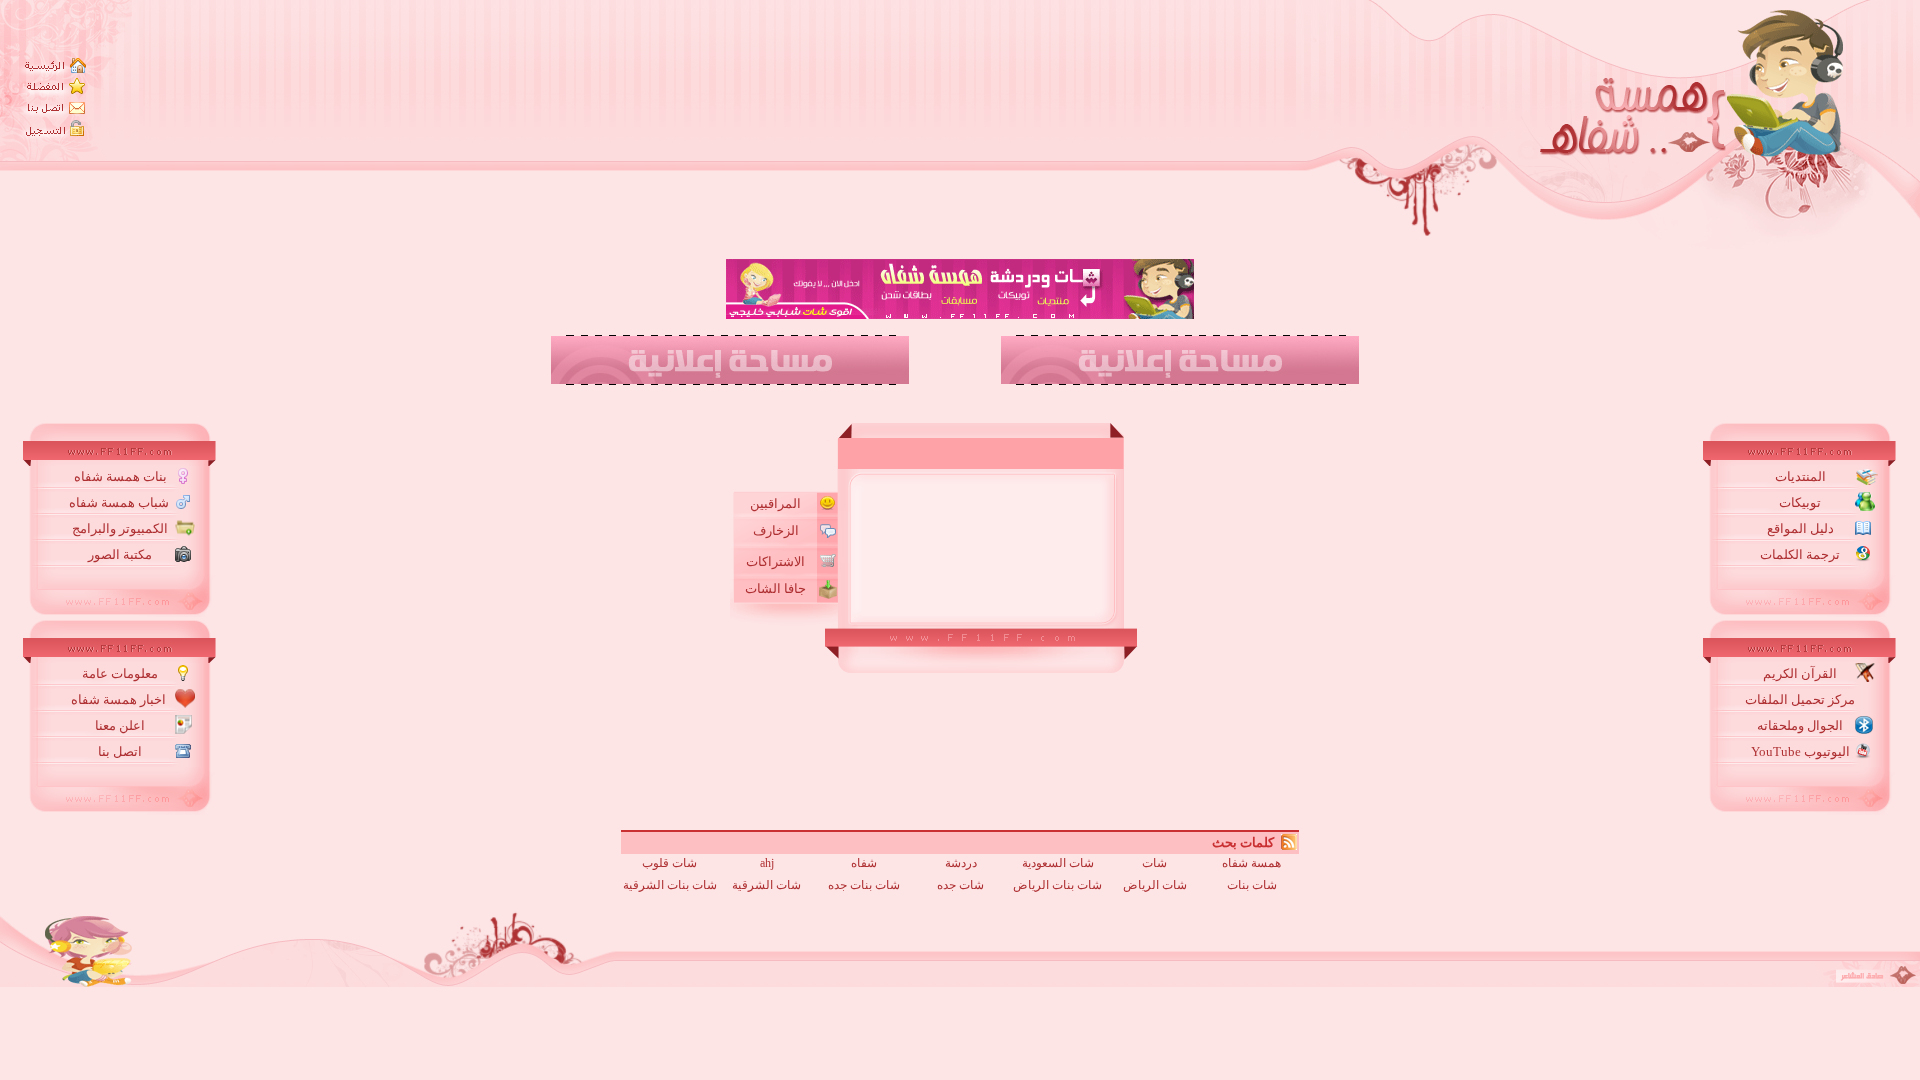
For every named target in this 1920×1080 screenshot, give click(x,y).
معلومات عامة (120, 673)
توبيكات (1800, 502)
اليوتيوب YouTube (1800, 751)
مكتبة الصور (120, 554)
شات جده (960, 885)
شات (1154, 863)
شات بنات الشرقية (670, 885)
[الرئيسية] (56, 65)
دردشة (961, 863)
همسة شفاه (1251, 863)
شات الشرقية (766, 885)
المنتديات (1800, 476)
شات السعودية (1058, 863)
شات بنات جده (864, 885)
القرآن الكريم (1800, 673)
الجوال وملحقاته (1800, 725)
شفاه (864, 863)
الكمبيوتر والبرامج (120, 528)
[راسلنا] (56, 107)
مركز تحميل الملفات (1800, 699)
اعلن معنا (120, 725)
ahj (767, 863)
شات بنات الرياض (1057, 885)
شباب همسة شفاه (120, 502)
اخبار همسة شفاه (120, 699)
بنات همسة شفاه (120, 476)
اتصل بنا (120, 751)
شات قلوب (669, 863)
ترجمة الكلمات (1800, 554)
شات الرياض (1155, 885)
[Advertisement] (996, 392)
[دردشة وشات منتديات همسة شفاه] (1847, 124)
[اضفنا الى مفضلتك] (56, 86)
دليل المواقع (1800, 528)
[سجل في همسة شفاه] (55, 130)
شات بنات (1252, 885)
